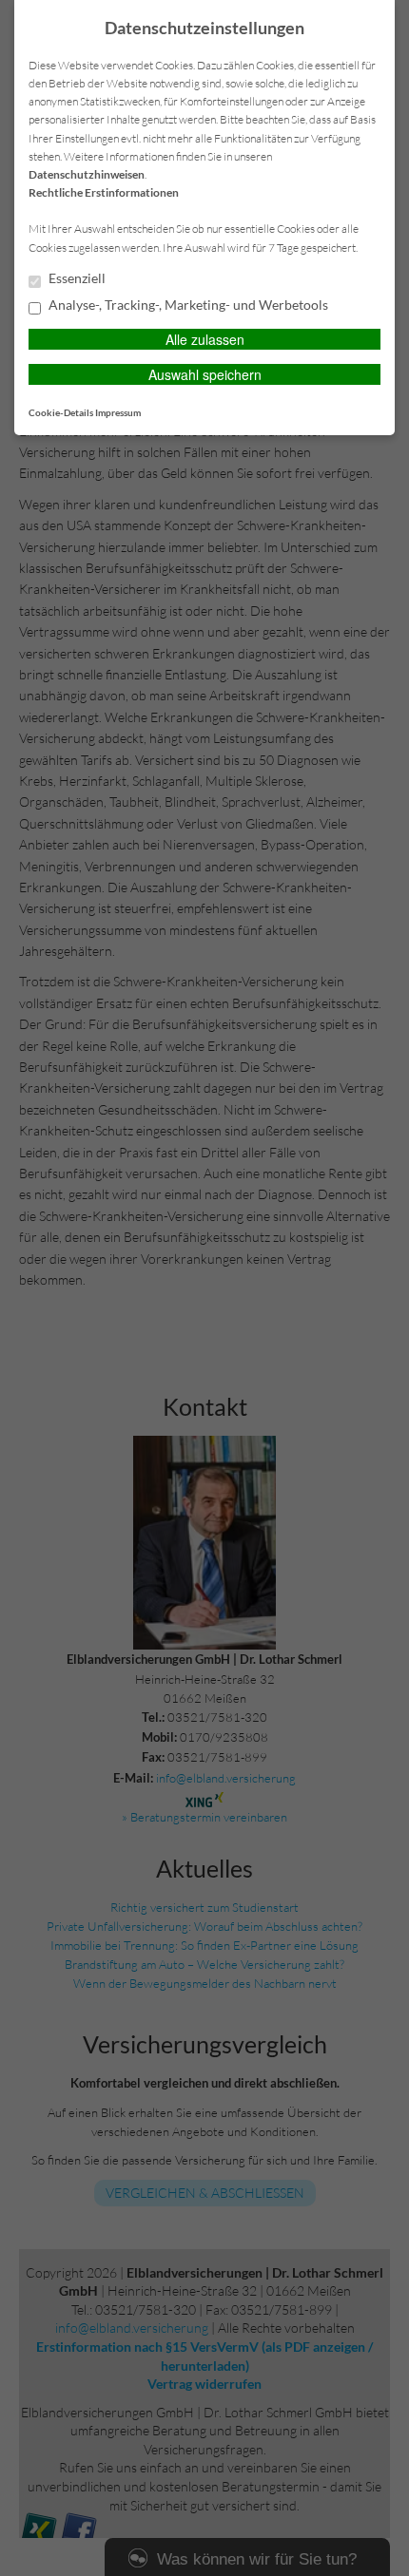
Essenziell (76, 278)
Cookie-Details (61, 412)
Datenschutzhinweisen (87, 174)
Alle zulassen (205, 339)
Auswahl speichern (205, 374)
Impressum (118, 412)
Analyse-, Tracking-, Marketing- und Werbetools (187, 305)
